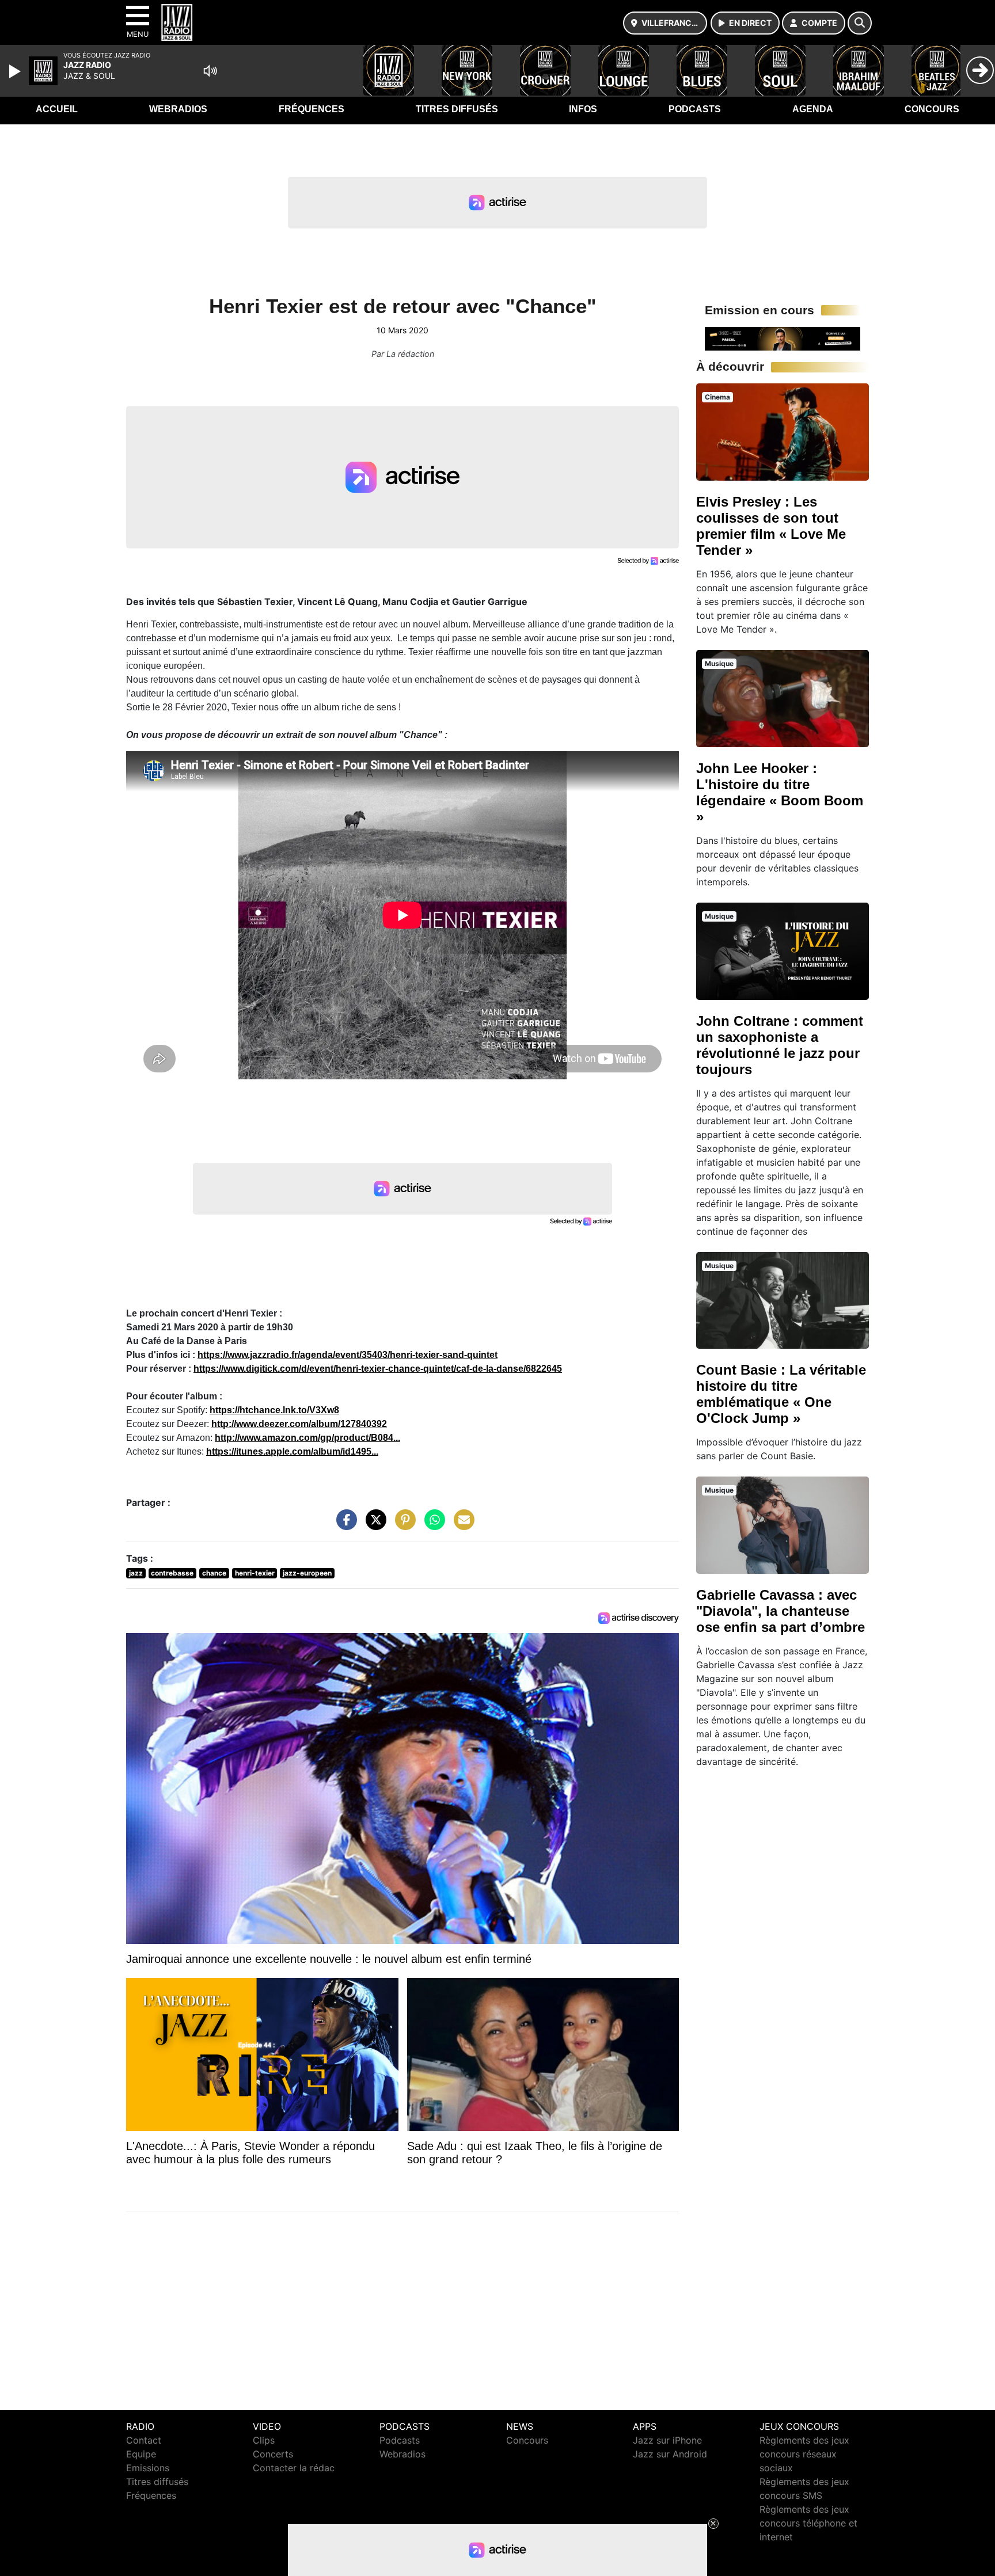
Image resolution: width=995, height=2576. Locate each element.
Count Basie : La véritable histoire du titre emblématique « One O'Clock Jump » (781, 1394)
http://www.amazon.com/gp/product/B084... (307, 1438)
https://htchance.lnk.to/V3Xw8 (274, 1410)
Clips (264, 2440)
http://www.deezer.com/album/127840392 (299, 1424)
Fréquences (312, 109)
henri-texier (255, 1573)
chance (214, 1573)
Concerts (273, 2454)
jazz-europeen (307, 1573)
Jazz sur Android (670, 2454)
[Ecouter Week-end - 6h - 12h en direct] (783, 338)
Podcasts (695, 109)
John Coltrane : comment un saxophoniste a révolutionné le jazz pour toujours (780, 1045)
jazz (136, 1573)
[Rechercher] (860, 23)
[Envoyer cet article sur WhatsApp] (432, 1525)
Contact (144, 2440)
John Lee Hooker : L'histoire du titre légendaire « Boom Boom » (780, 792)
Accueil (57, 109)
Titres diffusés (457, 109)
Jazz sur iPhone (667, 2440)
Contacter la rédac (294, 2468)
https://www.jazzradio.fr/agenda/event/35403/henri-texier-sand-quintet (348, 1355)
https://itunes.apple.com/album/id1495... (292, 1451)
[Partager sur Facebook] (344, 1525)
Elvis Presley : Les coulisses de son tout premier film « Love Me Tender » (771, 526)
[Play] (16, 71)
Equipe (141, 2454)
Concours (932, 109)
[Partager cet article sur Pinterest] (402, 1525)
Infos (583, 109)
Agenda (813, 109)
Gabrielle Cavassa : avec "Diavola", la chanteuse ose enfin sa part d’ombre (781, 1611)
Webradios (178, 109)
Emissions (148, 2468)
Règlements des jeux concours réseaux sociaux (804, 2454)
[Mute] (210, 71)
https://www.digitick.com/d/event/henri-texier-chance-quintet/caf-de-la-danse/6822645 (378, 1369)
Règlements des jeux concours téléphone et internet (808, 2523)
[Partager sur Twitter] (373, 1525)
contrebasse (172, 1573)
